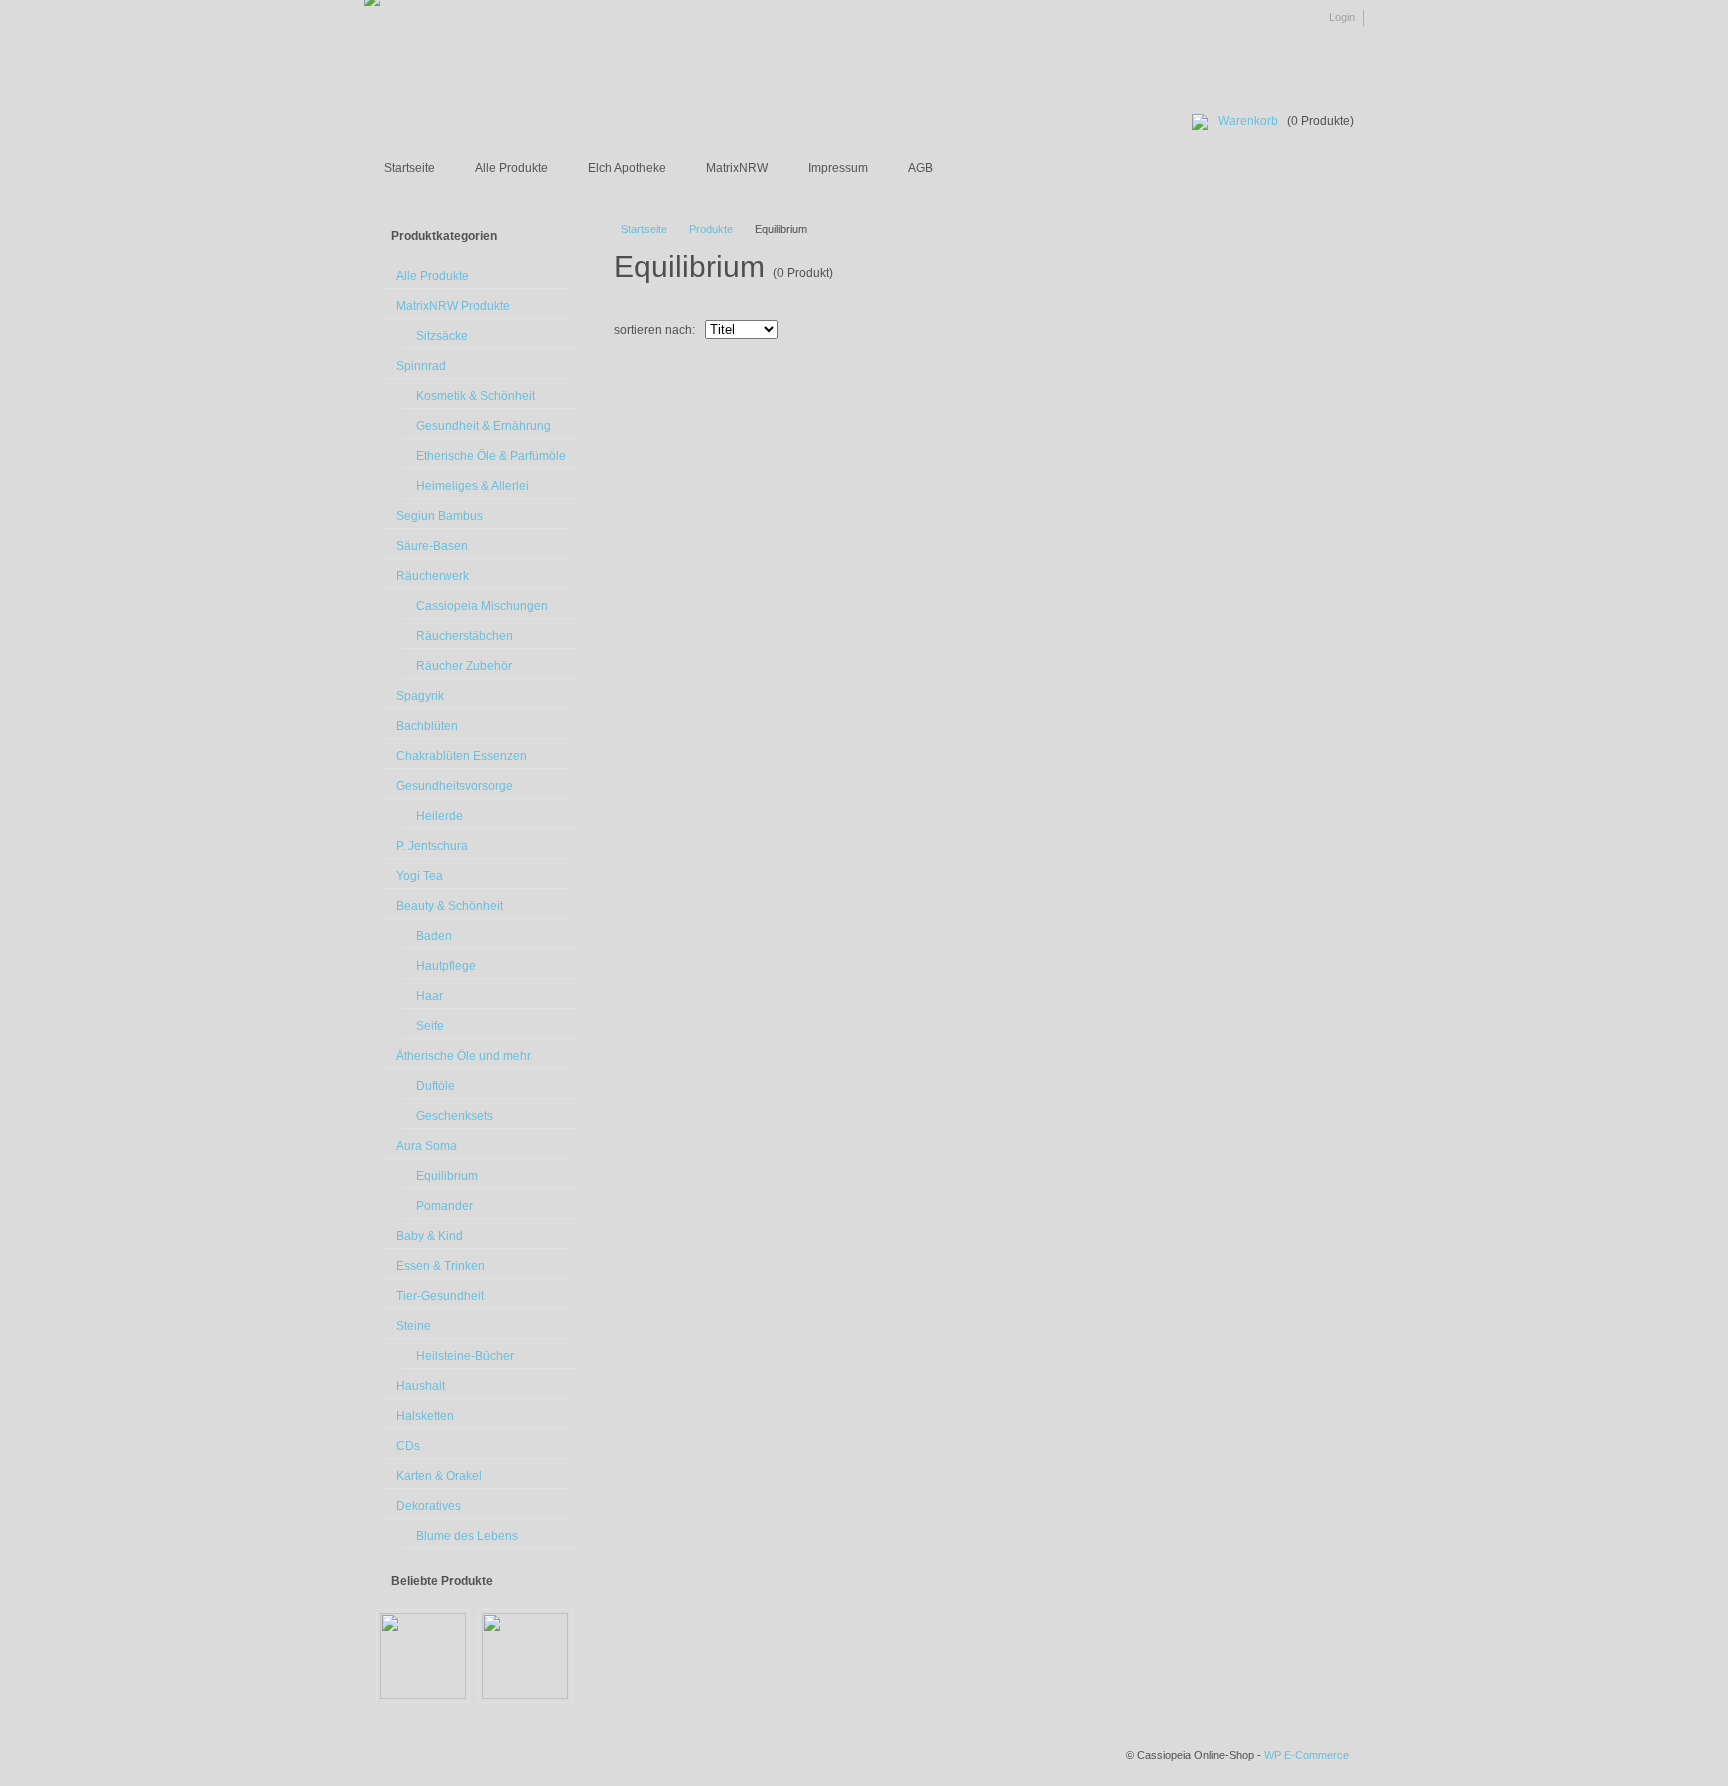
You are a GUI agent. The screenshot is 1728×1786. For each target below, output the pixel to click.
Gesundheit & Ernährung (483, 426)
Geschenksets (454, 1116)
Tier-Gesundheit (440, 1296)
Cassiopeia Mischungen (482, 606)
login (1342, 17)
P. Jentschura (432, 846)
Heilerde (439, 816)
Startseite (409, 168)
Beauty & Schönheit (449, 906)
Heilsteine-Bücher (465, 1356)
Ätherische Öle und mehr (463, 1056)
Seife (430, 1026)
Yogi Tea (419, 876)
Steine (413, 1326)
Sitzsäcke (442, 336)
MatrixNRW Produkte (453, 306)
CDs (408, 1446)
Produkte (711, 229)
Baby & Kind (429, 1236)
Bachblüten (427, 726)
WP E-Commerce (1306, 1755)
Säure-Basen (432, 546)
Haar (429, 996)
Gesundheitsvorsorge (454, 786)
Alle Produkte (511, 168)
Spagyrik (420, 696)
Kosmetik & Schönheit (475, 396)
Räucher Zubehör (464, 666)
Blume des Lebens (467, 1536)
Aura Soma (426, 1146)
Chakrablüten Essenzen (461, 756)
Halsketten (425, 1416)
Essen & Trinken (440, 1266)
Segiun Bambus (439, 516)
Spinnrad (421, 366)
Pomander (444, 1206)
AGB (920, 168)
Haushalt (420, 1386)
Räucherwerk (432, 576)
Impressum (838, 168)
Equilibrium (447, 1176)
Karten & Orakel (439, 1476)
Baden (434, 936)
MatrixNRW (737, 168)
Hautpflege (446, 966)
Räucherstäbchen (464, 636)
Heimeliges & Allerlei (472, 486)
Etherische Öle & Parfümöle (491, 456)
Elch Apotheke (627, 168)
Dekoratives (428, 1506)
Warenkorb (1248, 121)
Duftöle (435, 1086)
